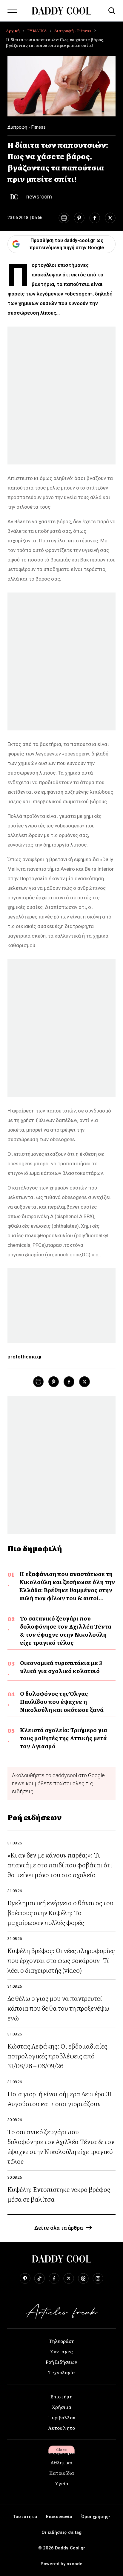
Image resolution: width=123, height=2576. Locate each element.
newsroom (39, 197)
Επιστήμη (61, 2396)
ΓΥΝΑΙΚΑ (37, 31)
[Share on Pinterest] (79, 218)
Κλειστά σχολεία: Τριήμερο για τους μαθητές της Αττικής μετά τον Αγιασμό (64, 1738)
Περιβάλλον (62, 2417)
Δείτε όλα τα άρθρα (59, 2228)
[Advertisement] (61, 396)
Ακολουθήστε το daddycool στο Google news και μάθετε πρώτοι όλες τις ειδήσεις (58, 1783)
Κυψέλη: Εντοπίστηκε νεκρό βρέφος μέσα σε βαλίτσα (59, 2194)
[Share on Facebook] (95, 218)
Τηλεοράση (62, 2341)
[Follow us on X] (69, 2278)
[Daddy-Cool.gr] (61, 11)
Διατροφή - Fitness (73, 31)
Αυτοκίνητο (61, 2428)
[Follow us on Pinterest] (25, 2278)
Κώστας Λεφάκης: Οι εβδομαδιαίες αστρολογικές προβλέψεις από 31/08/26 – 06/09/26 (57, 2056)
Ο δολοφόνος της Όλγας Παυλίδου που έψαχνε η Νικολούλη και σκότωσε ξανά (62, 1702)
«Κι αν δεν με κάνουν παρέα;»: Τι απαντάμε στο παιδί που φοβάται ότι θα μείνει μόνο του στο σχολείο (60, 1865)
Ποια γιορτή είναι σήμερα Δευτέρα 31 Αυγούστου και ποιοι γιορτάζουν (60, 2098)
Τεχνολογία (61, 2372)
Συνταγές (61, 2351)
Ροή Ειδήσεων (61, 2362)
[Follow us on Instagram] (98, 2278)
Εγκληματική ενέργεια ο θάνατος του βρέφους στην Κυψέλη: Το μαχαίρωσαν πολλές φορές (60, 1912)
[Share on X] (110, 218)
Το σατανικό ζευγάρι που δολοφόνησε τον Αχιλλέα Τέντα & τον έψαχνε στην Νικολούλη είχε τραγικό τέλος (66, 1630)
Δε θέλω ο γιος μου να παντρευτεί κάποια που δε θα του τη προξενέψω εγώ (58, 2008)
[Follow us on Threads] (83, 2278)
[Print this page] (64, 218)
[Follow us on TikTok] (39, 2278)
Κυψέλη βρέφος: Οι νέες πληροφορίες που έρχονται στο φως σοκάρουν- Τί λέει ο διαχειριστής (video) (61, 1960)
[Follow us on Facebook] (54, 2278)
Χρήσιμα (62, 2407)
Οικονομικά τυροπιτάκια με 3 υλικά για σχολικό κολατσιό (61, 1667)
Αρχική (13, 31)
